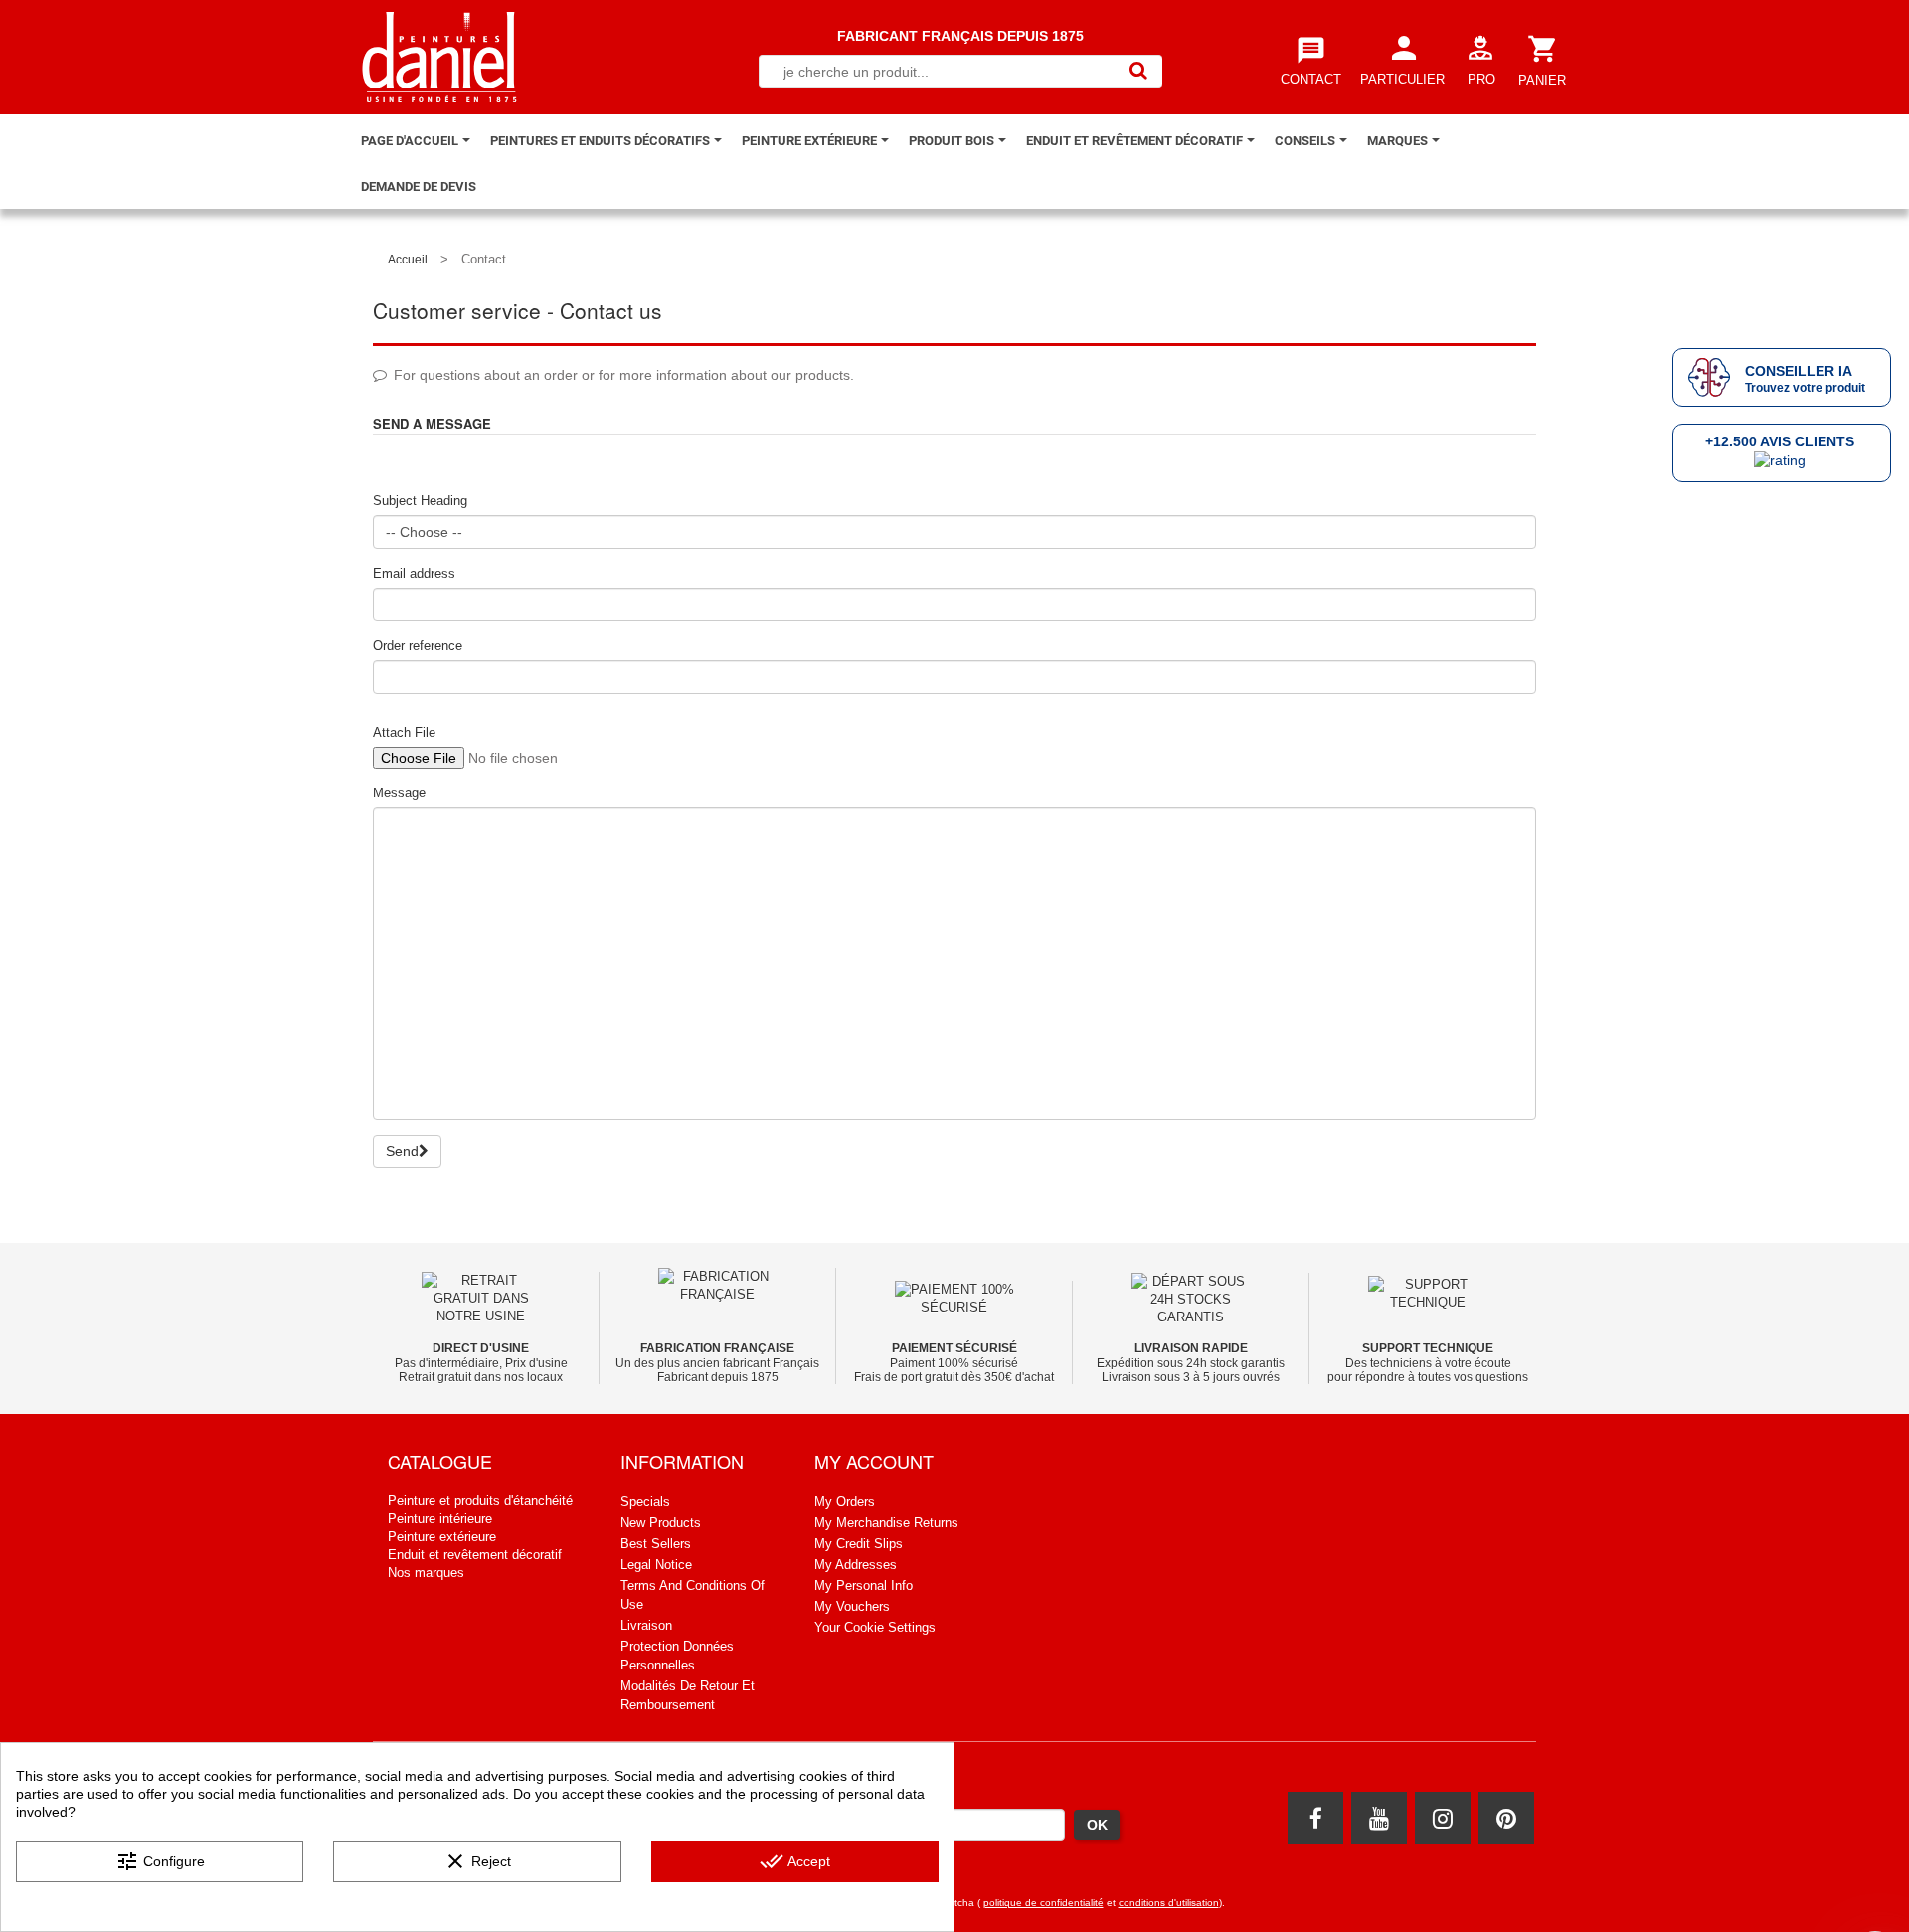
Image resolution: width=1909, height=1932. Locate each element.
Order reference (418, 646)
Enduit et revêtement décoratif (475, 1555)
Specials (645, 1502)
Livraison (646, 1625)
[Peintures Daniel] (440, 57)
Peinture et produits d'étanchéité (480, 1501)
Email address (414, 573)
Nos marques (426, 1573)
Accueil (408, 260)
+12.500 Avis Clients (1780, 441)
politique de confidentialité (1043, 1903)
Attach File (404, 732)
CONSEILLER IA (1799, 371)
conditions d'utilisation (1169, 1903)
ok (1097, 1825)
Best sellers (656, 1544)
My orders (845, 1502)
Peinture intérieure (440, 1519)
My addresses (856, 1565)
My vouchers (852, 1606)
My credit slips (859, 1544)
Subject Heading (420, 501)
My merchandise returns (886, 1523)
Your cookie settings (875, 1627)
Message (399, 793)
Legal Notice (656, 1565)
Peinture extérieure (442, 1537)
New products (661, 1523)
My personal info (864, 1585)
